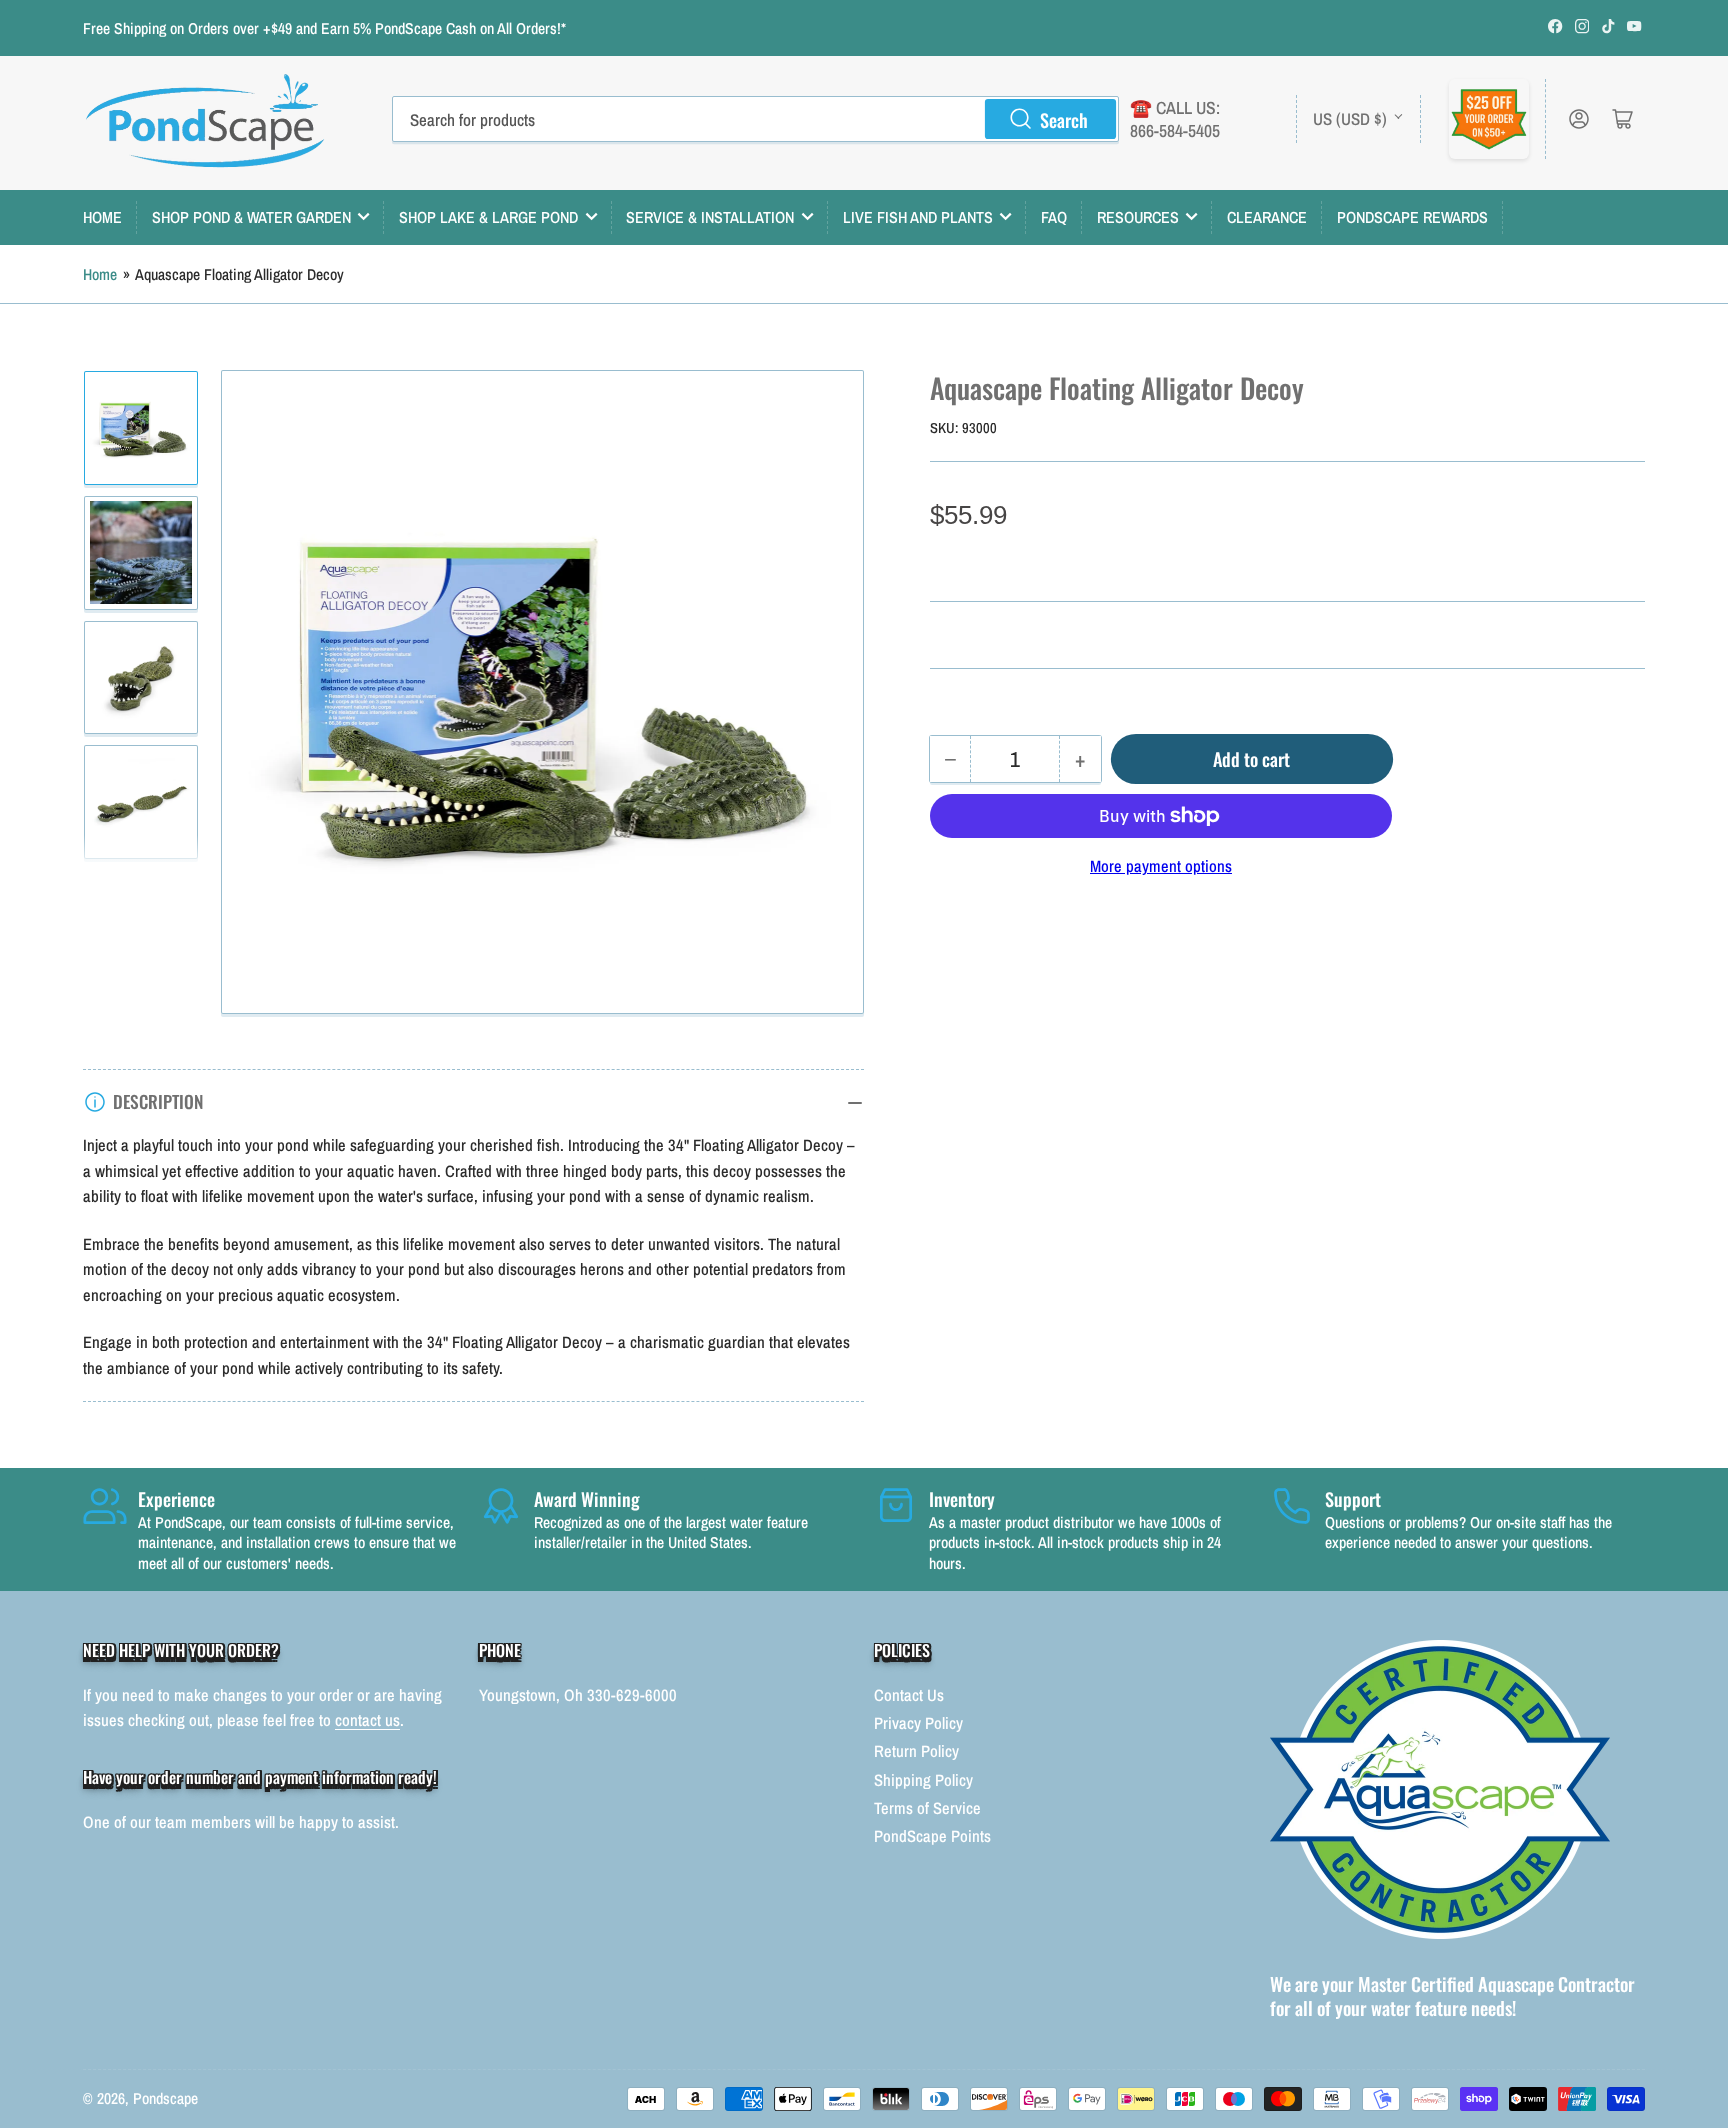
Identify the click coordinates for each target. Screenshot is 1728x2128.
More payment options (1161, 866)
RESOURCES (1138, 217)
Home (100, 274)
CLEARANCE (1267, 217)
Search (1064, 119)
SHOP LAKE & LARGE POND (488, 217)
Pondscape (165, 2098)
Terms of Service (927, 1808)
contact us (367, 1720)
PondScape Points (932, 1836)
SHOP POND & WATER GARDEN (251, 217)
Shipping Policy (923, 1780)
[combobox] (755, 119)
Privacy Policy (918, 1723)
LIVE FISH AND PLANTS (918, 217)
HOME (102, 217)
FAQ (1054, 217)
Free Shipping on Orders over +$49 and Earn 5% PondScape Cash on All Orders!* (324, 28)
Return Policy (916, 1751)
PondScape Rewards (1412, 217)
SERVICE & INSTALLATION (710, 217)
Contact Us (909, 1695)
